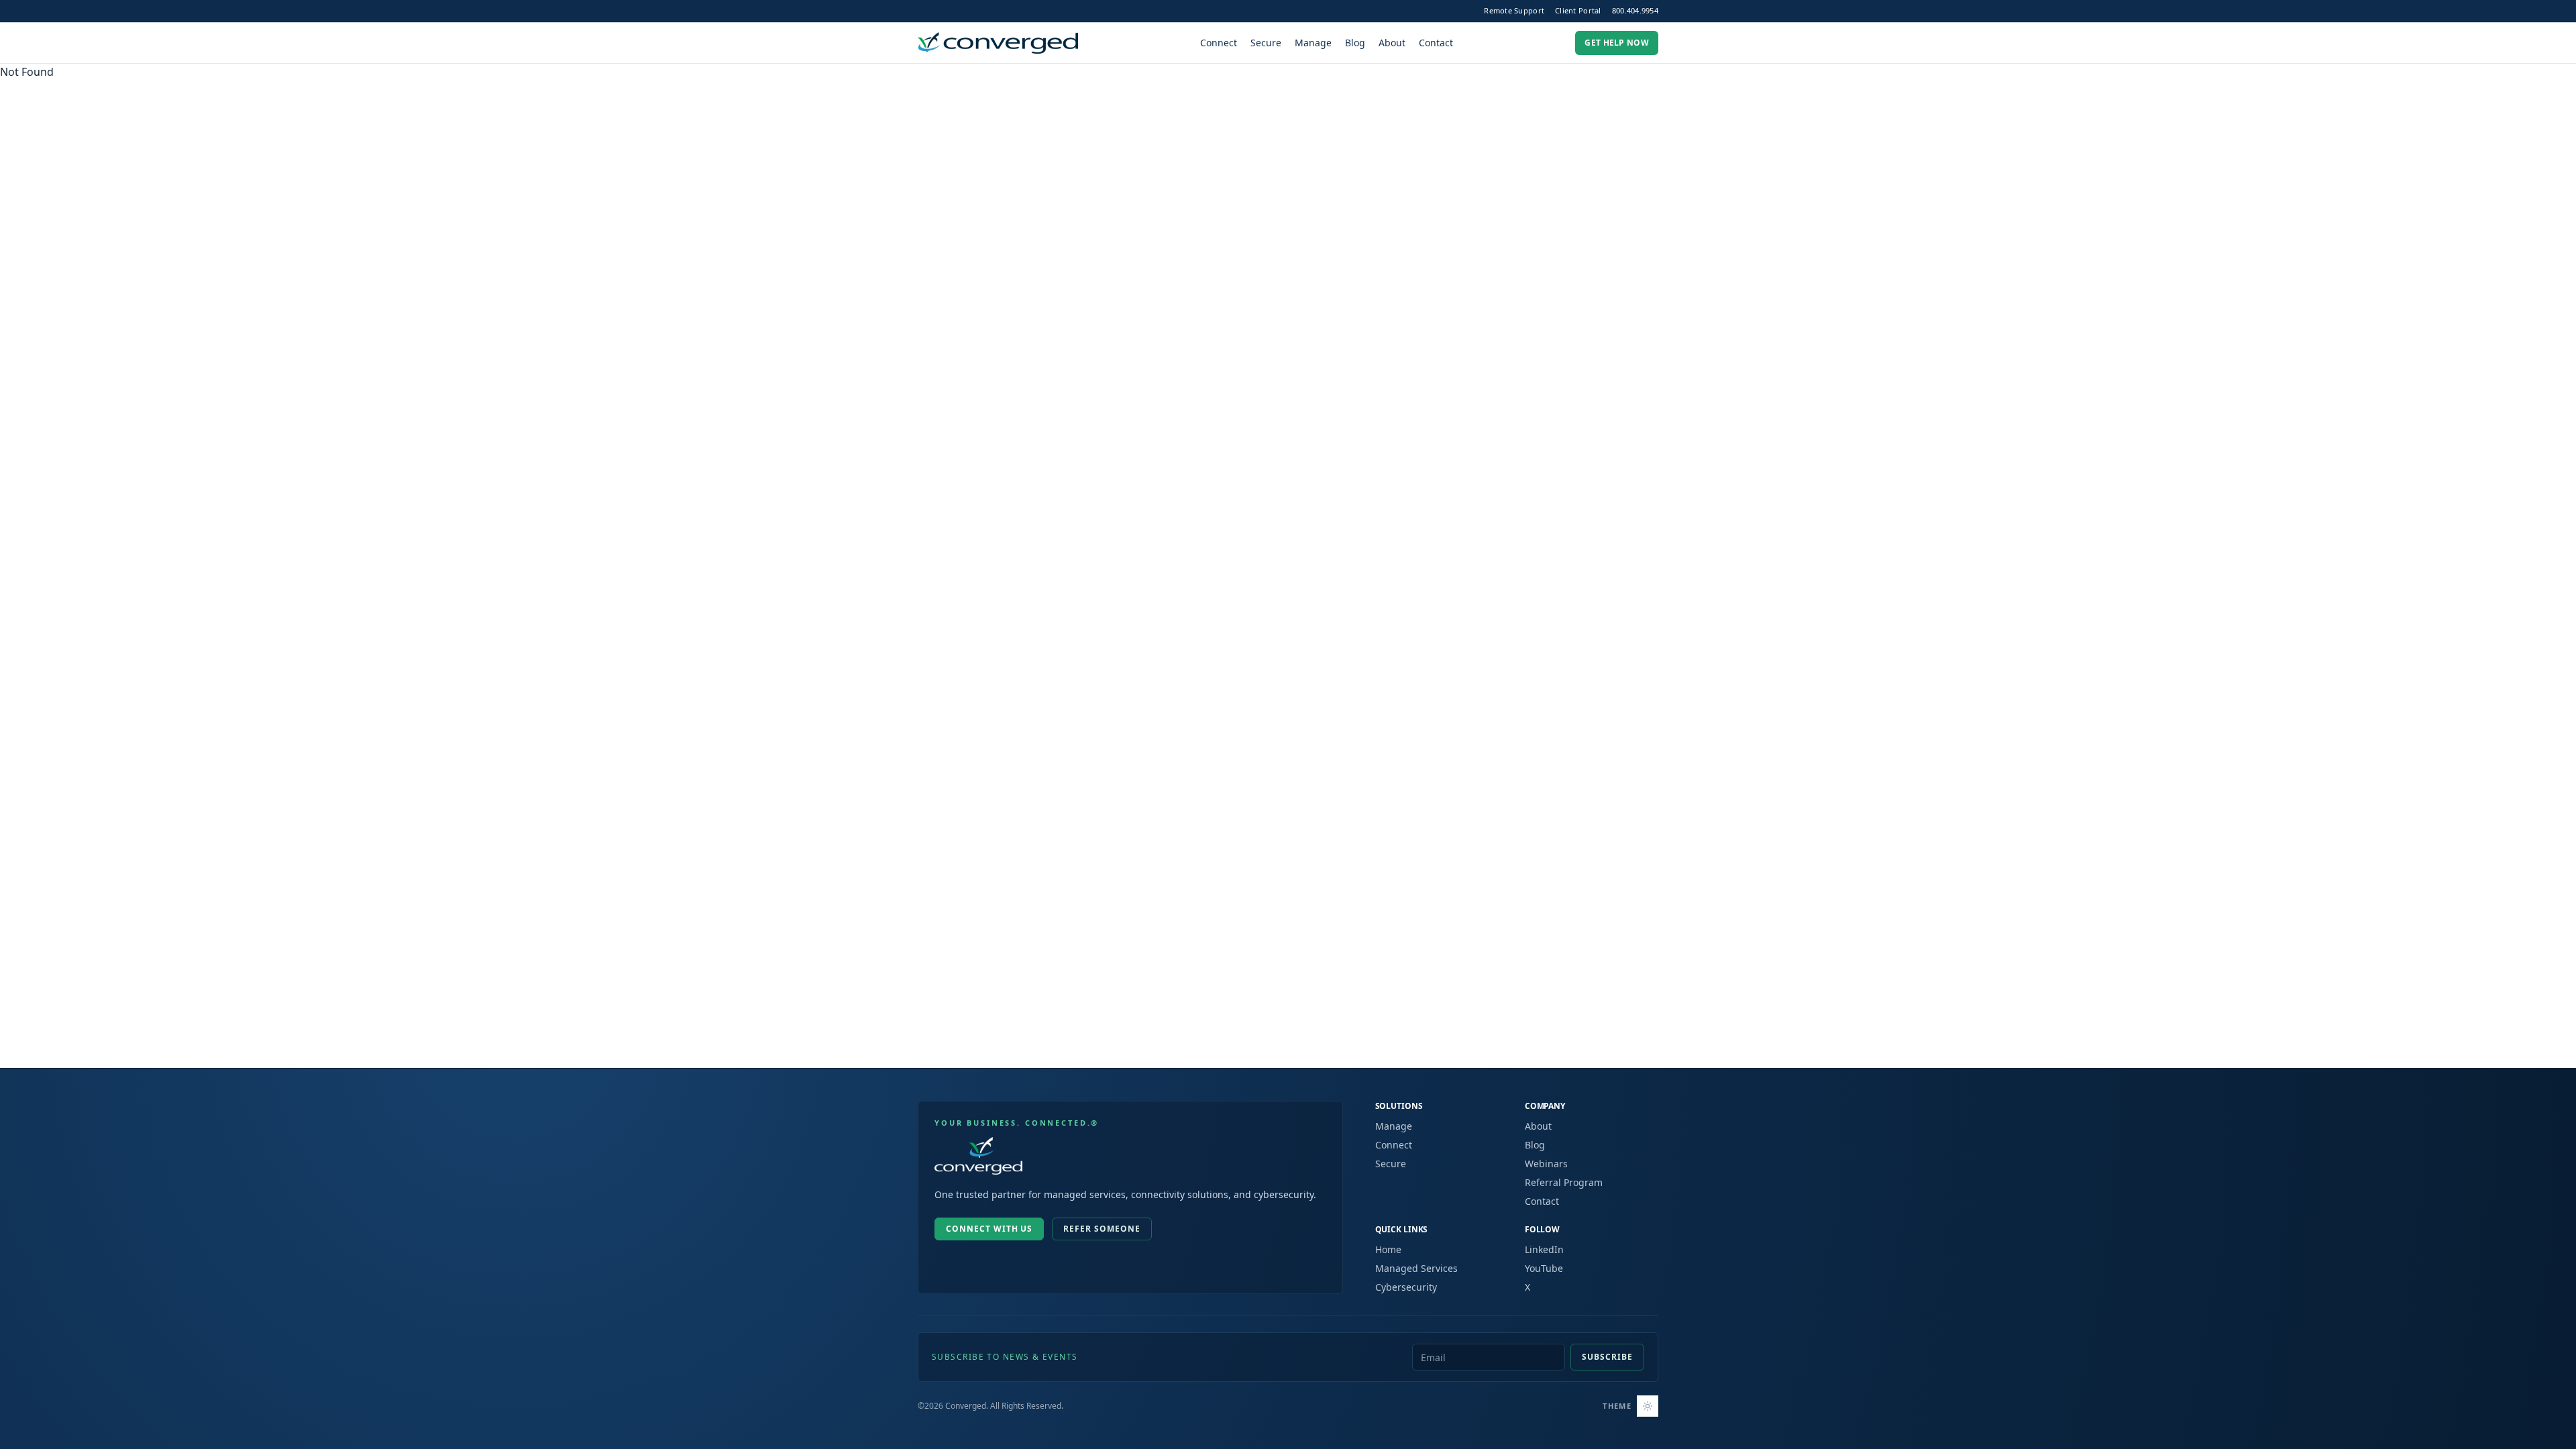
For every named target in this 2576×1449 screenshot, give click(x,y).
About (1392, 43)
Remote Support (1514, 10)
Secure (1266, 43)
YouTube (1544, 1268)
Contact (1436, 43)
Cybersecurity (1406, 1287)
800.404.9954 (1635, 10)
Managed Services (1416, 1268)
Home (1388, 1249)
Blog (1355, 43)
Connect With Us (989, 1229)
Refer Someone (1102, 1229)
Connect (1219, 43)
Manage (1313, 43)
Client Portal (1578, 10)
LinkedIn (1544, 1249)
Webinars (1546, 1164)
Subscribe (1607, 1357)
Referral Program (1564, 1182)
